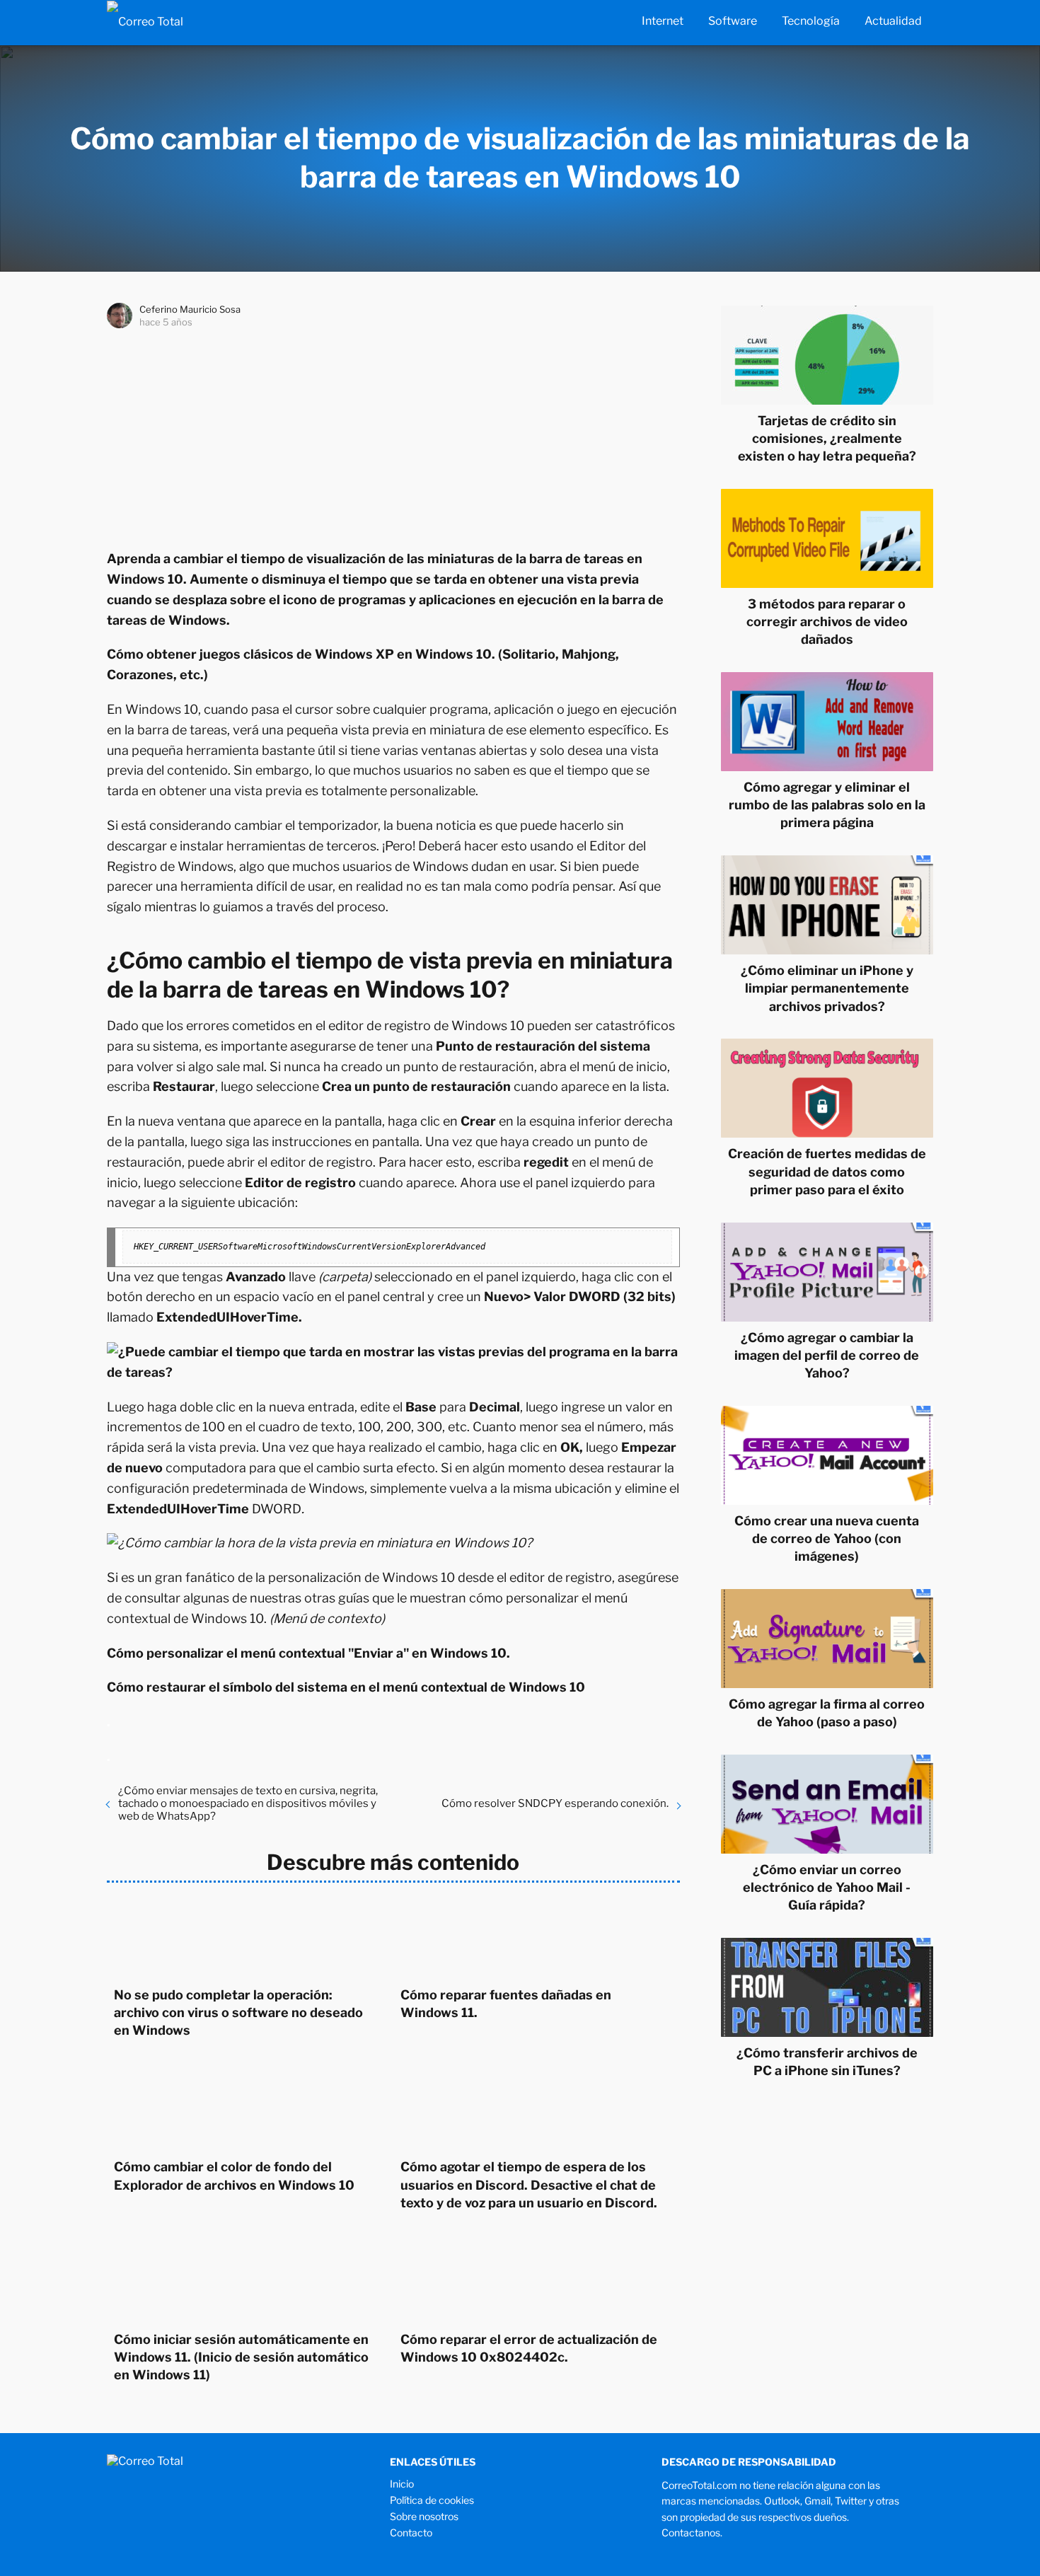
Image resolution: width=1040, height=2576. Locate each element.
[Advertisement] (393, 436)
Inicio (402, 2484)
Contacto (411, 2532)
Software (733, 21)
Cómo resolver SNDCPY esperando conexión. (555, 1803)
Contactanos (691, 2532)
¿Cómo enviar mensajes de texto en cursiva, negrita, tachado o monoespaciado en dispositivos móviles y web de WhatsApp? (248, 1803)
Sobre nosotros (424, 2516)
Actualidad (893, 21)
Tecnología (811, 21)
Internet (663, 21)
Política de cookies (432, 2500)
